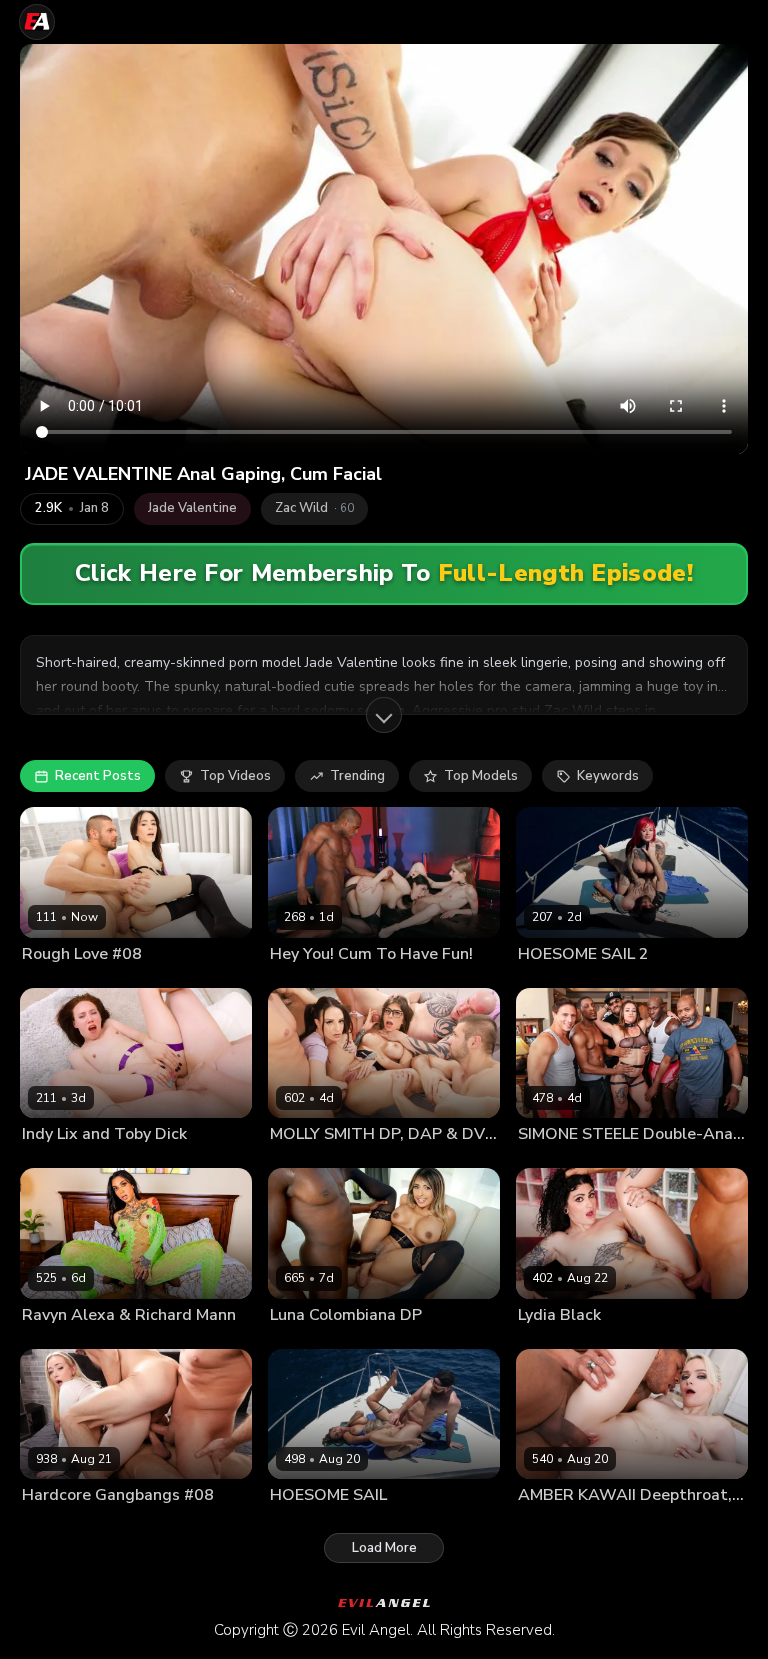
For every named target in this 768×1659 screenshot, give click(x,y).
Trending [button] (357, 776)
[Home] (37, 22)
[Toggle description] (384, 715)
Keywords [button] (608, 776)
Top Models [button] (481, 776)
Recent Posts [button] (98, 776)
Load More (384, 1548)
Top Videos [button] (235, 776)
